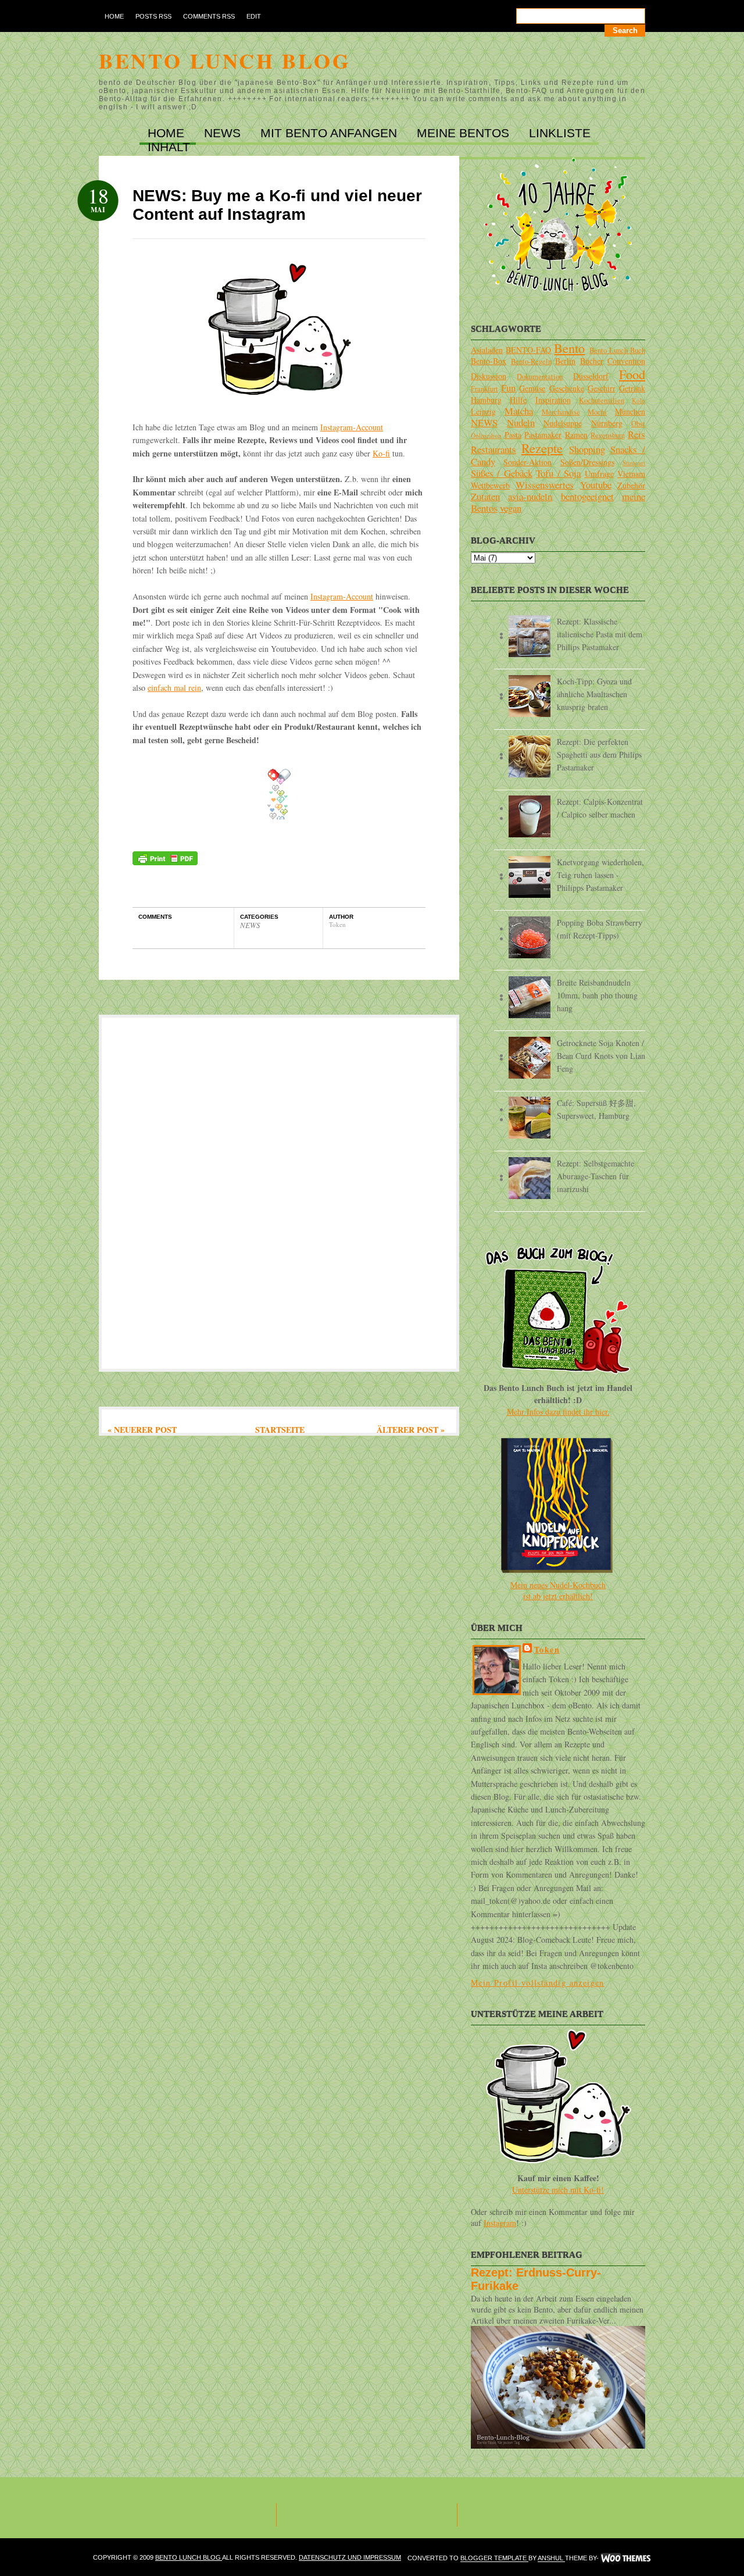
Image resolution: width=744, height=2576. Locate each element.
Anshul (551, 2559)
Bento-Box (489, 361)
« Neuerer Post (142, 1430)
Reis (636, 434)
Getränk (632, 388)
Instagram (500, 2223)
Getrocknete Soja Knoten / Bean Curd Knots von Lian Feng (601, 1056)
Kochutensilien (602, 400)
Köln (639, 400)
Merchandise (561, 412)
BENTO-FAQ (528, 350)
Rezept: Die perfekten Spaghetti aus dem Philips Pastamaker (599, 754)
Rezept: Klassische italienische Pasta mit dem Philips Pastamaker (600, 634)
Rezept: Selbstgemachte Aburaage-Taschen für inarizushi (595, 1176)
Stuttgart (634, 463)
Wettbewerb (490, 485)
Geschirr (602, 388)
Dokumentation (540, 377)
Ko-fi (381, 453)
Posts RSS (153, 16)
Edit (254, 16)
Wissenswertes (545, 485)
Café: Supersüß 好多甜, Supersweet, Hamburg (596, 1109)
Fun (508, 388)
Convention (626, 361)
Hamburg (486, 400)
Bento (569, 348)
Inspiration (553, 400)
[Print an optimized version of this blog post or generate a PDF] (165, 862)
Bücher (592, 361)
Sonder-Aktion (527, 462)
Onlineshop (486, 435)
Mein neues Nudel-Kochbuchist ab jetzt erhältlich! (558, 1590)
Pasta (513, 435)
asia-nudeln (530, 496)
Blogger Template (494, 2559)
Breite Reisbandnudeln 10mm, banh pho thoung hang (597, 995)
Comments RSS (209, 16)
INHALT (169, 147)
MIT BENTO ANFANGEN (330, 133)
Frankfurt (484, 389)
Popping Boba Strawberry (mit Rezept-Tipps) (600, 929)
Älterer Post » (411, 1430)
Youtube (596, 485)
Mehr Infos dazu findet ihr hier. (558, 1412)
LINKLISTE (560, 133)
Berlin (565, 361)
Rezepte (542, 448)
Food (632, 374)
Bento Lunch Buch (617, 350)
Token (547, 1649)
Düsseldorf (591, 376)
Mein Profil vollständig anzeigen (538, 1983)
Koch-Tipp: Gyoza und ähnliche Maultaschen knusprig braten (594, 694)
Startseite (280, 1430)
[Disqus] (279, 1192)
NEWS (224, 133)
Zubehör (631, 485)
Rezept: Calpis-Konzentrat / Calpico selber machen (600, 808)
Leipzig (483, 411)
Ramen (576, 435)
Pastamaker (543, 435)
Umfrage (599, 474)
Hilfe (518, 400)
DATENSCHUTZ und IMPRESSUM (350, 2557)
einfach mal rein (174, 688)
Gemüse (532, 388)
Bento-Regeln (531, 361)
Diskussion (489, 376)
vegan (511, 508)
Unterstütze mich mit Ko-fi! (558, 2190)
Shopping (587, 449)
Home (114, 16)
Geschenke (567, 388)
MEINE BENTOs (465, 133)
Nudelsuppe (563, 423)
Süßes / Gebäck (502, 473)
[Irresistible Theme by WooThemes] (626, 2559)
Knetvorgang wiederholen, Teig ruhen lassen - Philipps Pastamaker (600, 875)
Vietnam (631, 474)
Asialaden (487, 350)
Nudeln (521, 422)
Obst (638, 424)
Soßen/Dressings (587, 462)
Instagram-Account (352, 427)
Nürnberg (607, 423)
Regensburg (608, 435)
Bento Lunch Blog (225, 60)
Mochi (597, 412)
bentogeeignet (587, 496)
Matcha (519, 411)
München (630, 411)
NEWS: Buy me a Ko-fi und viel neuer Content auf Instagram (277, 205)
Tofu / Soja (558, 473)
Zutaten (485, 496)
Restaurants (493, 449)
